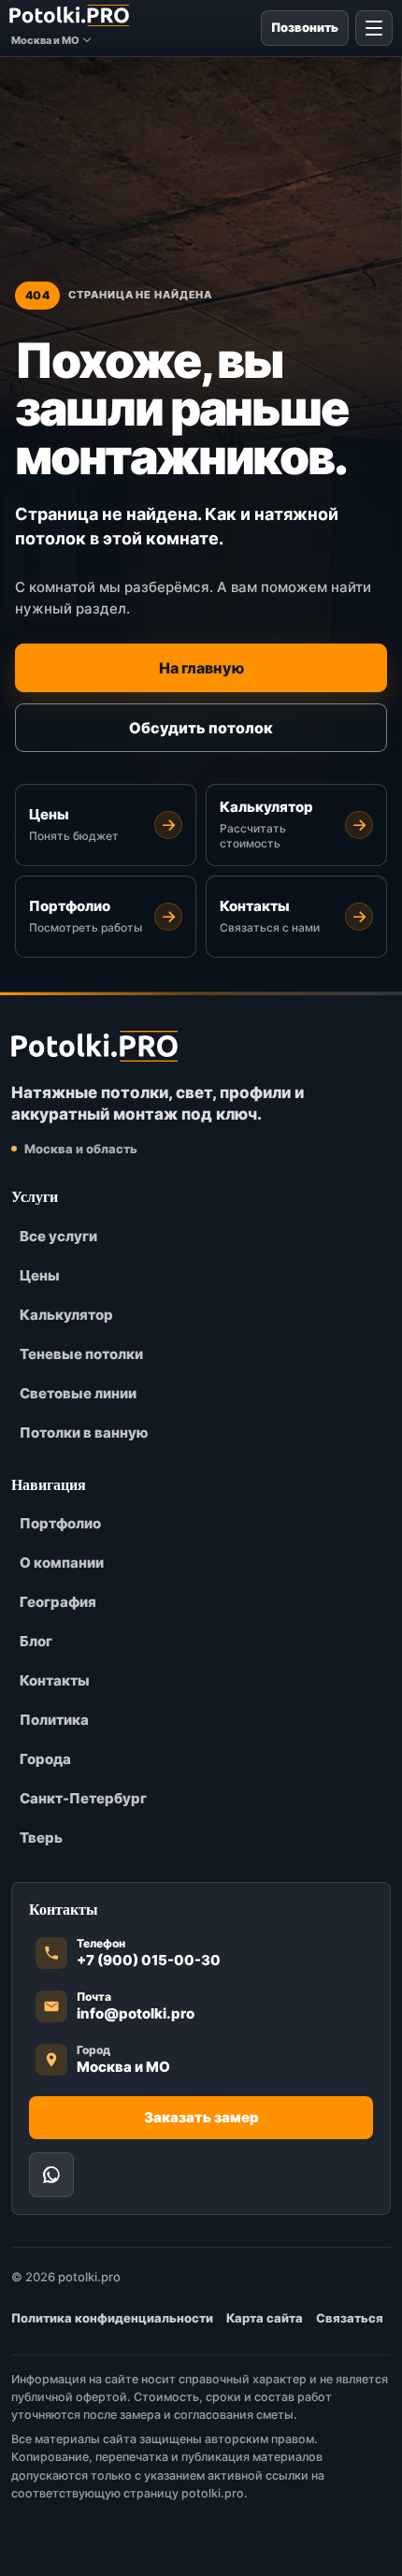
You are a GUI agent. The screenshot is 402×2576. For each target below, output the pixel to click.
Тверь (41, 1838)
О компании (62, 1563)
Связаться (350, 2318)
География (58, 1602)
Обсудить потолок (201, 728)
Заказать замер (201, 2117)
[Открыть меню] (374, 28)
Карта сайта (265, 2318)
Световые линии (78, 1393)
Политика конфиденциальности (112, 2318)
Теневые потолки (81, 1354)
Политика (54, 1720)
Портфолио (60, 1523)
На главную (201, 668)
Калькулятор (66, 1315)
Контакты (55, 1680)
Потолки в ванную (84, 1433)
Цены (40, 1275)
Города (45, 1759)
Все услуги (58, 1236)
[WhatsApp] (51, 2175)
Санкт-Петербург (83, 1798)
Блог (36, 1641)
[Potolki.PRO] (69, 15)
